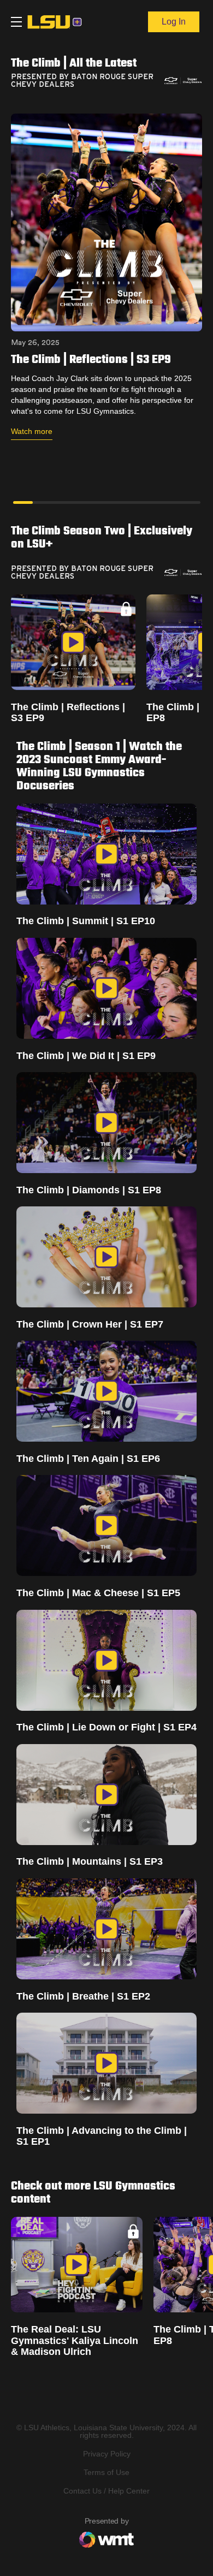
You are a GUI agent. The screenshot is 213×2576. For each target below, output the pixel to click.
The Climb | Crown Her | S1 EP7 (90, 1324)
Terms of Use (106, 2472)
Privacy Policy (107, 2454)
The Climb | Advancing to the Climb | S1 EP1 (102, 2136)
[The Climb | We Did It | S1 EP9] (106, 988)
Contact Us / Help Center (106, 2491)
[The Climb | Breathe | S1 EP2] (106, 1929)
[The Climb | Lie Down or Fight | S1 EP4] (106, 1660)
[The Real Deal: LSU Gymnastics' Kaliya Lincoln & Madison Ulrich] (77, 2265)
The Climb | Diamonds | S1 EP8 (89, 1190)
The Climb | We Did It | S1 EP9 (86, 1056)
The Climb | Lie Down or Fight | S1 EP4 (106, 1727)
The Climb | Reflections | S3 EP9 (68, 712)
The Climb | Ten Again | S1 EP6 (88, 1459)
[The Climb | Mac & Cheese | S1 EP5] (106, 1525)
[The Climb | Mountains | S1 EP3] (106, 1795)
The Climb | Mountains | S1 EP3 (90, 1861)
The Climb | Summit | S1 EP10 (86, 921)
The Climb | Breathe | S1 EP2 (83, 1996)
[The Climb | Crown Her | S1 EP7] (106, 1257)
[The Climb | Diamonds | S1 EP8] (106, 1123)
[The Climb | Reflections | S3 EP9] (73, 642)
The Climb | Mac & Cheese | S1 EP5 (98, 1593)
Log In (174, 22)
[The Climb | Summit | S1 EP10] (106, 854)
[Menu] (16, 22)
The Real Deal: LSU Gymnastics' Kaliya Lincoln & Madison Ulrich (75, 2340)
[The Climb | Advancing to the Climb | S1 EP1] (106, 2063)
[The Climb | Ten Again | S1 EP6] (106, 1391)
